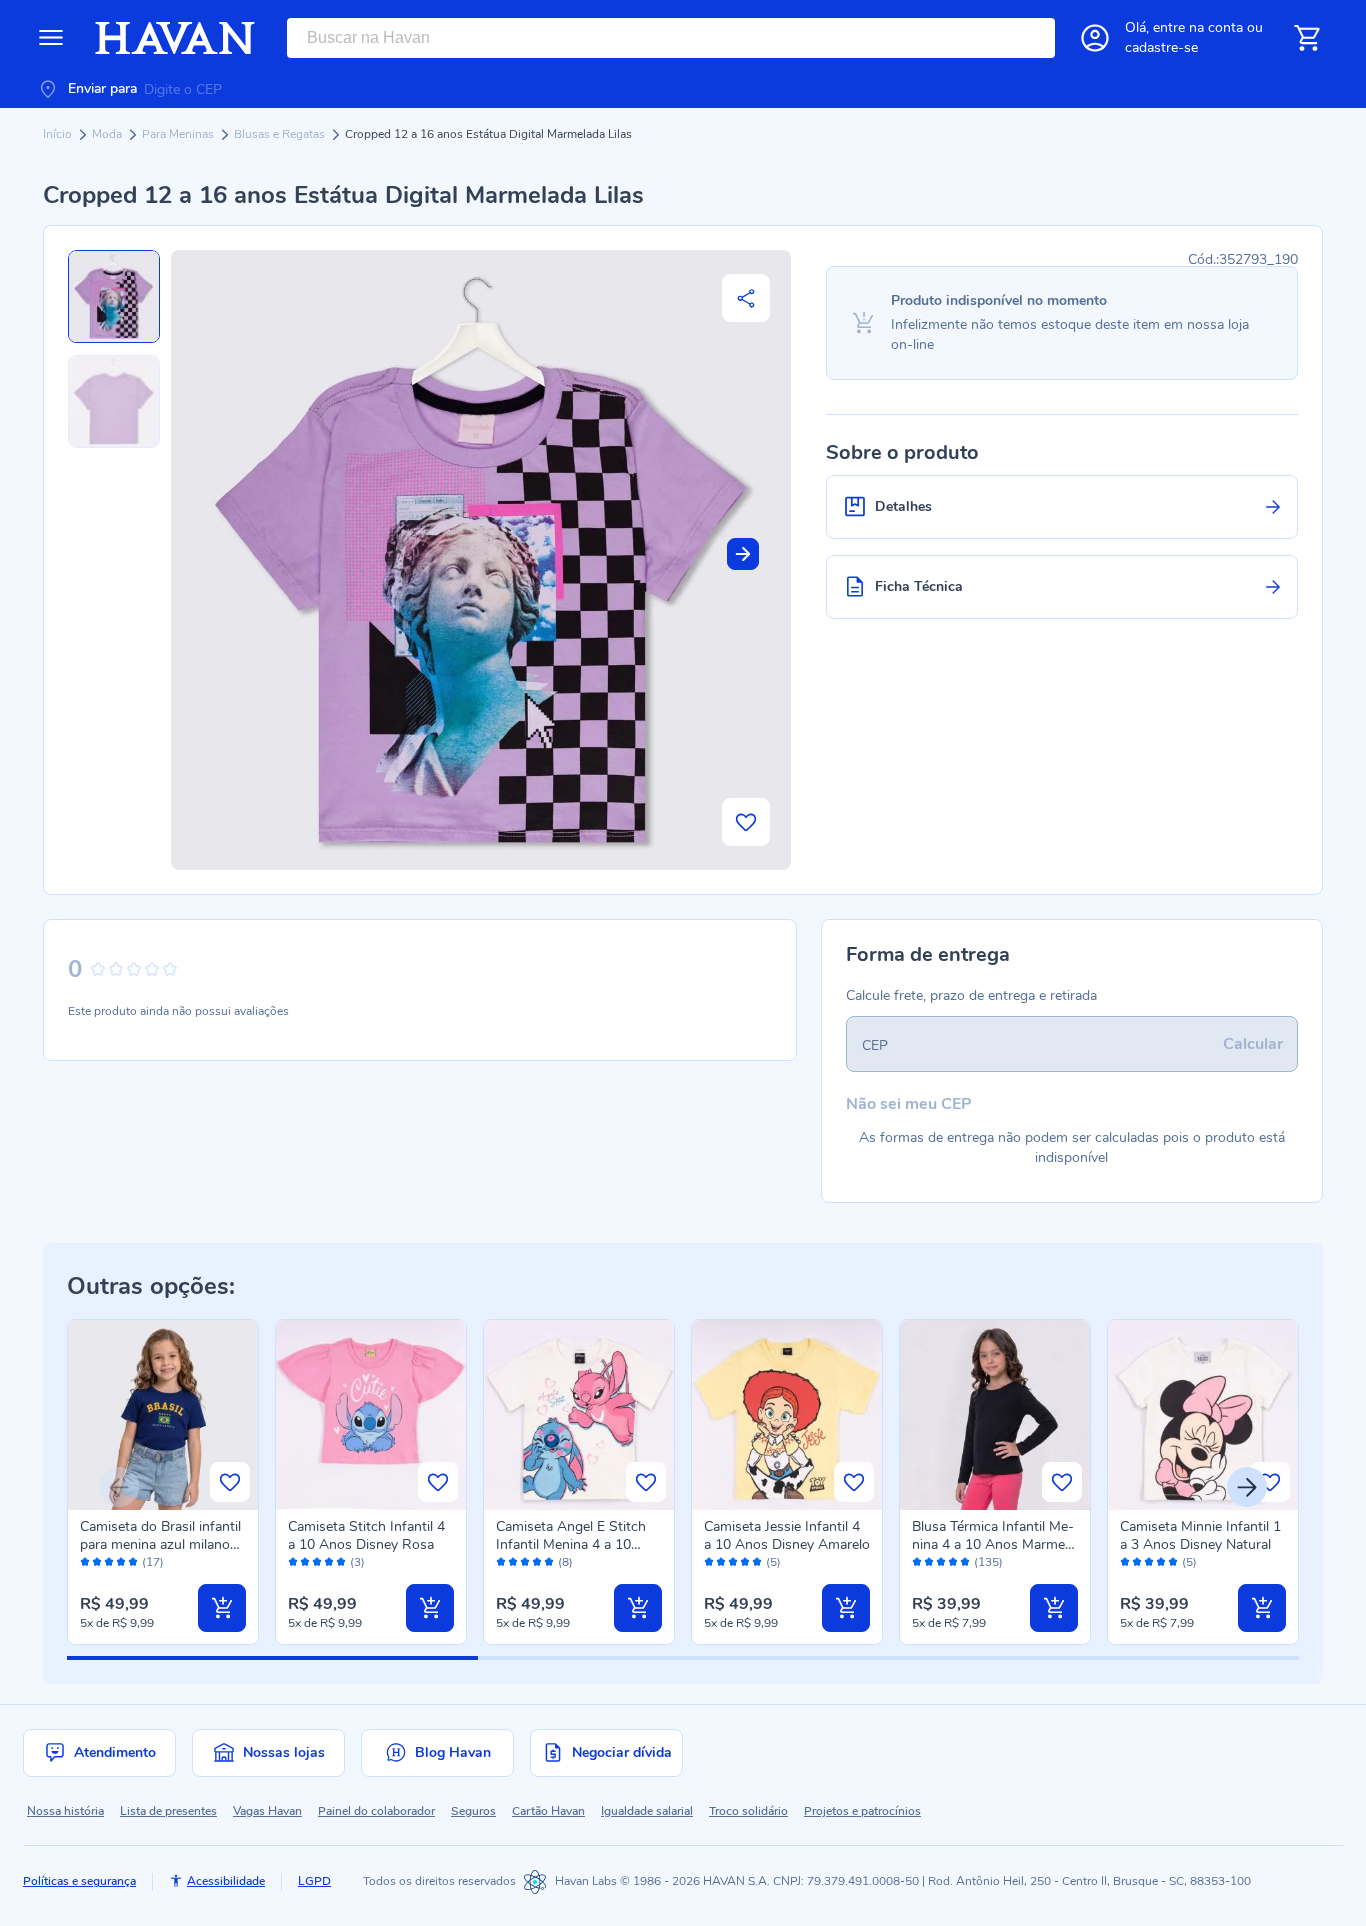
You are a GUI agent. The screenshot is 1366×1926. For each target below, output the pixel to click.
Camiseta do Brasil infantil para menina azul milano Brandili (160, 1544)
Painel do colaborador (376, 1811)
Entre (1198, 27)
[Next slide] (743, 554)
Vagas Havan (267, 1811)
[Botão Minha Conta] (1095, 38)
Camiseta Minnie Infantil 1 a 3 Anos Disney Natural (1200, 1535)
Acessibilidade (226, 1881)
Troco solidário (748, 1811)
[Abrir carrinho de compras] (1307, 38)
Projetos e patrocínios (862, 1811)
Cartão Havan (548, 1811)
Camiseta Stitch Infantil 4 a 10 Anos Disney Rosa (366, 1535)
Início (59, 134)
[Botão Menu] (51, 38)
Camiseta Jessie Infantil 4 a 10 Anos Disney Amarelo (787, 1535)
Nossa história (65, 1811)
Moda (108, 134)
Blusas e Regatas (281, 134)
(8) (565, 1562)
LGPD (314, 1881)
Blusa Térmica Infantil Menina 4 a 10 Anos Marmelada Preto (993, 1544)
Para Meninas (179, 134)
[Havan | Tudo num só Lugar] (175, 38)
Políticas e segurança (79, 1881)
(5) (773, 1562)
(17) (153, 1562)
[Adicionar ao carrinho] (222, 1608)
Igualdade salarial (647, 1811)
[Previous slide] (119, 1487)
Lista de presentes (168, 1811)
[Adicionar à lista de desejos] (746, 822)
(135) (988, 1562)
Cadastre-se (1161, 47)
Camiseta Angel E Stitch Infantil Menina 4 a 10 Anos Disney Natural (571, 1544)
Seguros (473, 1811)
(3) (357, 1562)
